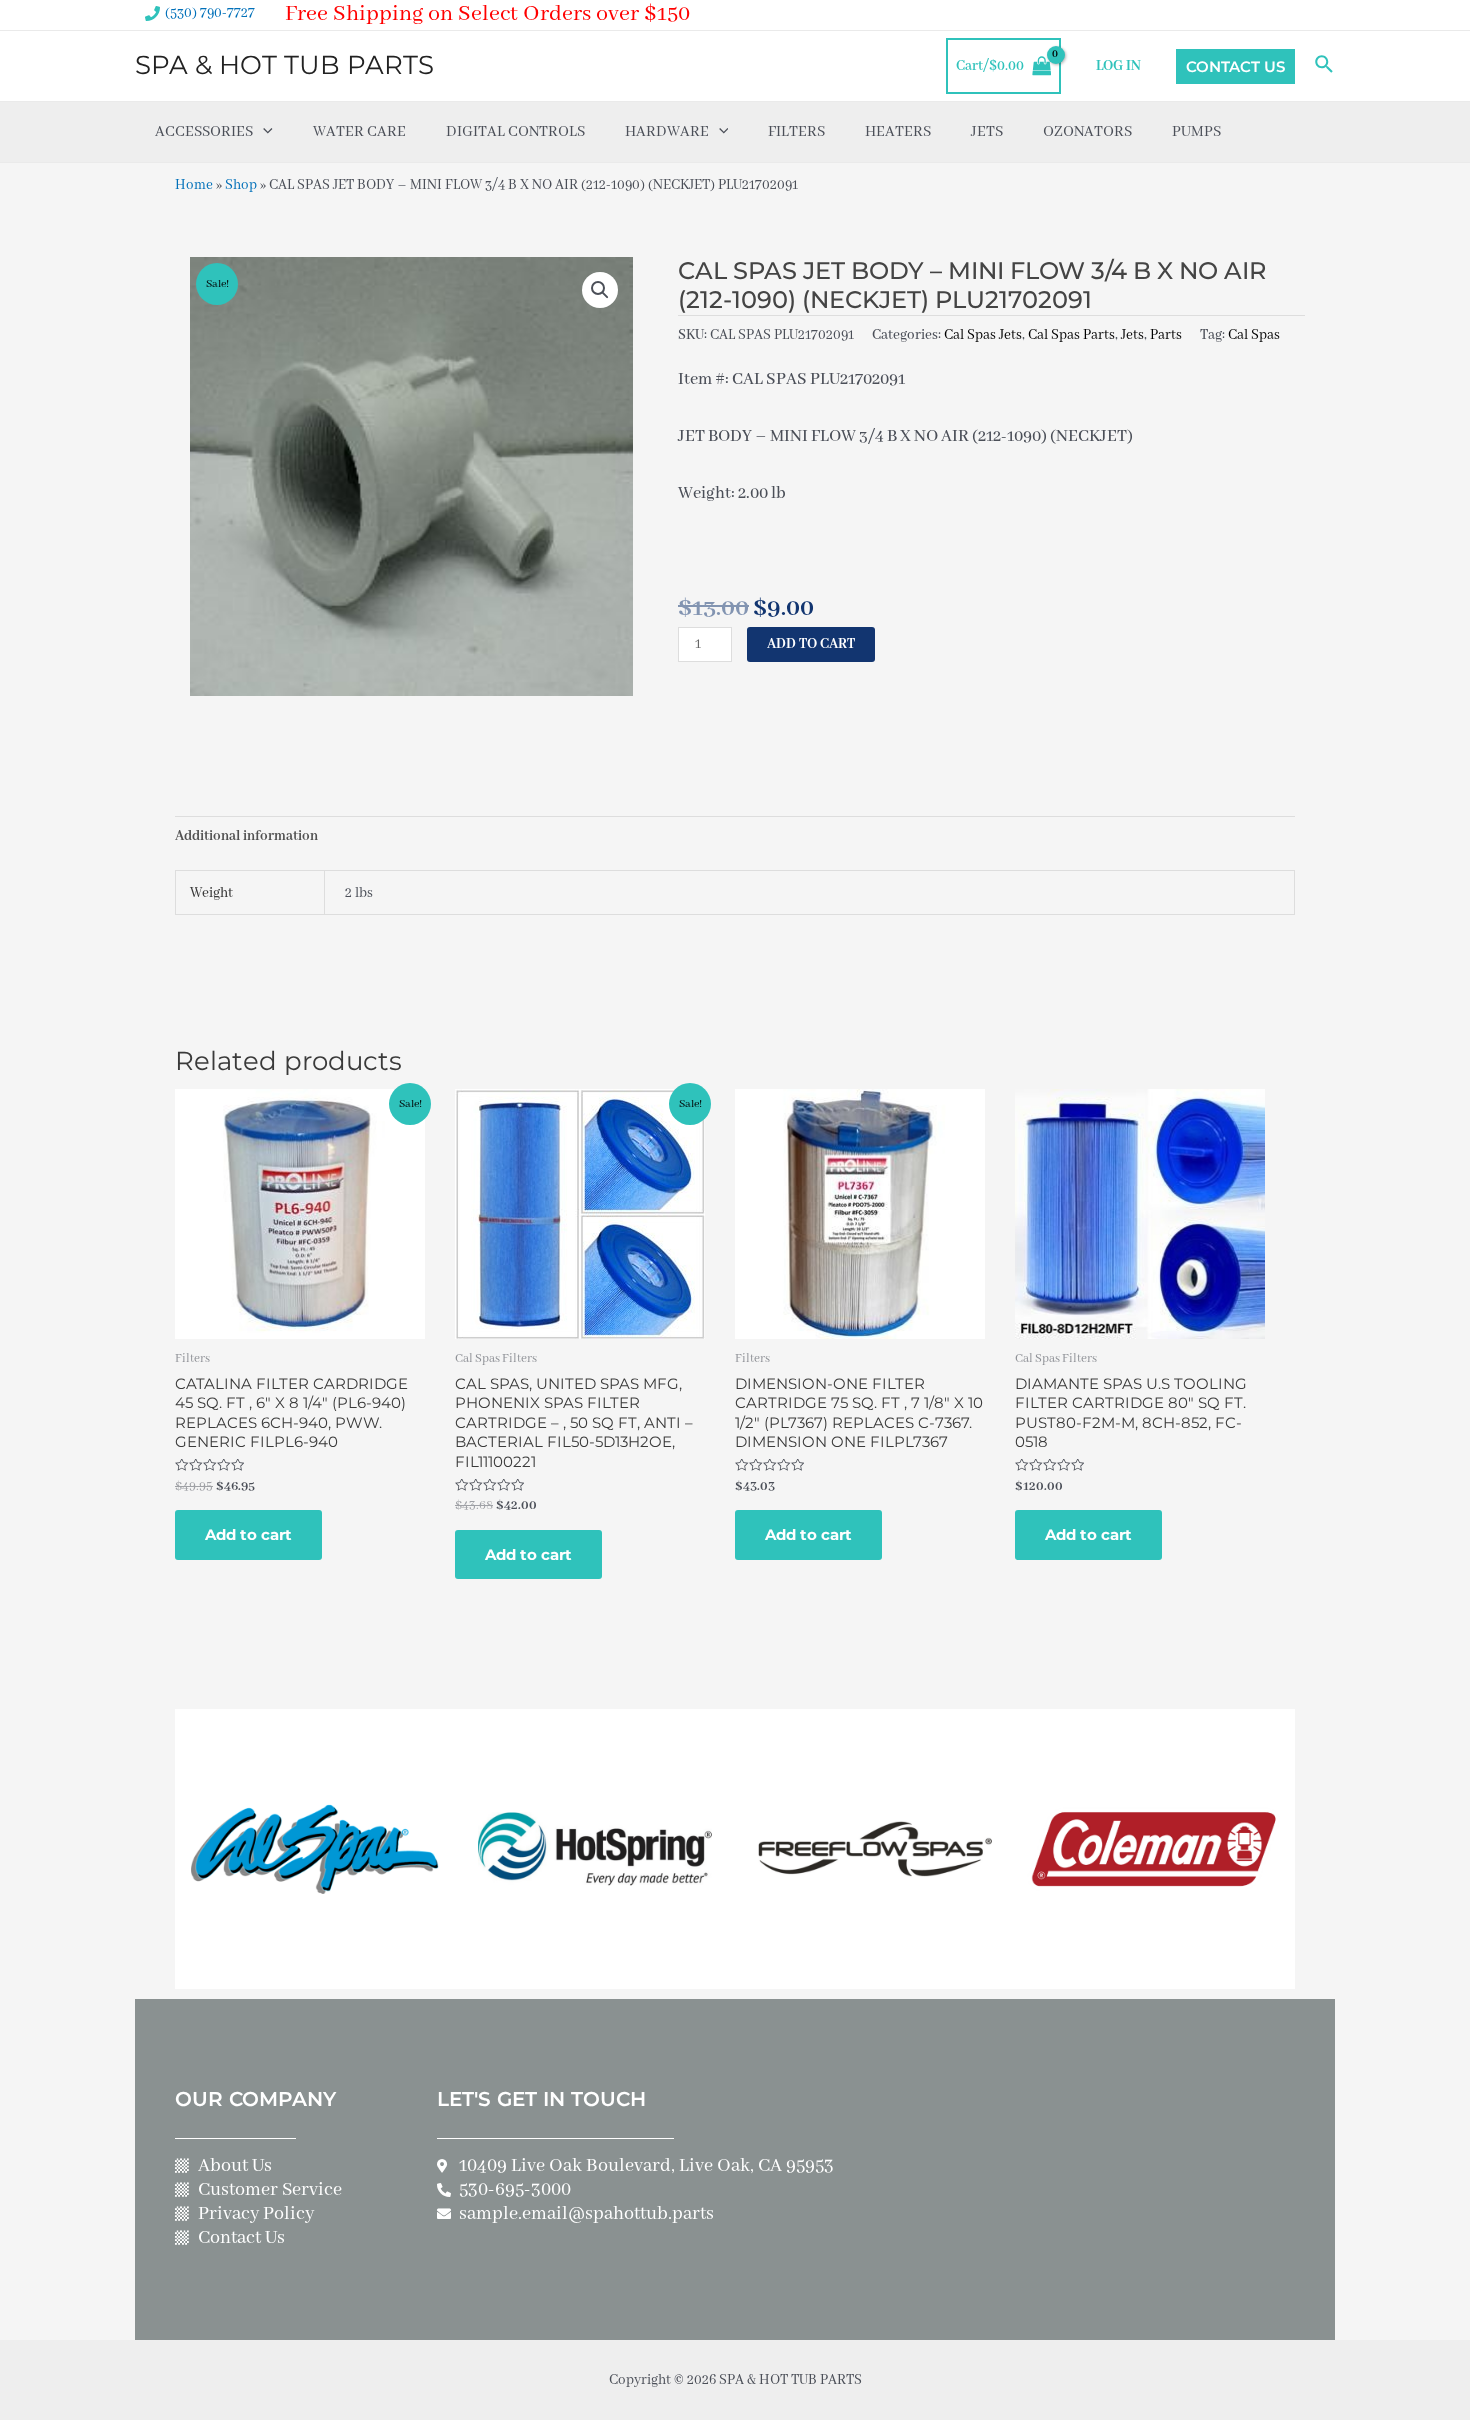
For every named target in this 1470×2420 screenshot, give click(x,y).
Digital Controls (515, 132)
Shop (241, 185)
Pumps (1196, 132)
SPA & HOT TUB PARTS (284, 65)
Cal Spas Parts (1071, 335)
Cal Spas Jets (983, 335)
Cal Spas (1254, 335)
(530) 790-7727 (210, 13)
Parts (1166, 335)
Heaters (898, 132)
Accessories (204, 132)
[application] (263, 132)
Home (194, 185)
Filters (796, 132)
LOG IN (1118, 66)
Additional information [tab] (246, 836)
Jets (987, 132)
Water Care (359, 132)
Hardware (667, 132)
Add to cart (811, 644)
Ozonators (1087, 132)
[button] (600, 290)
